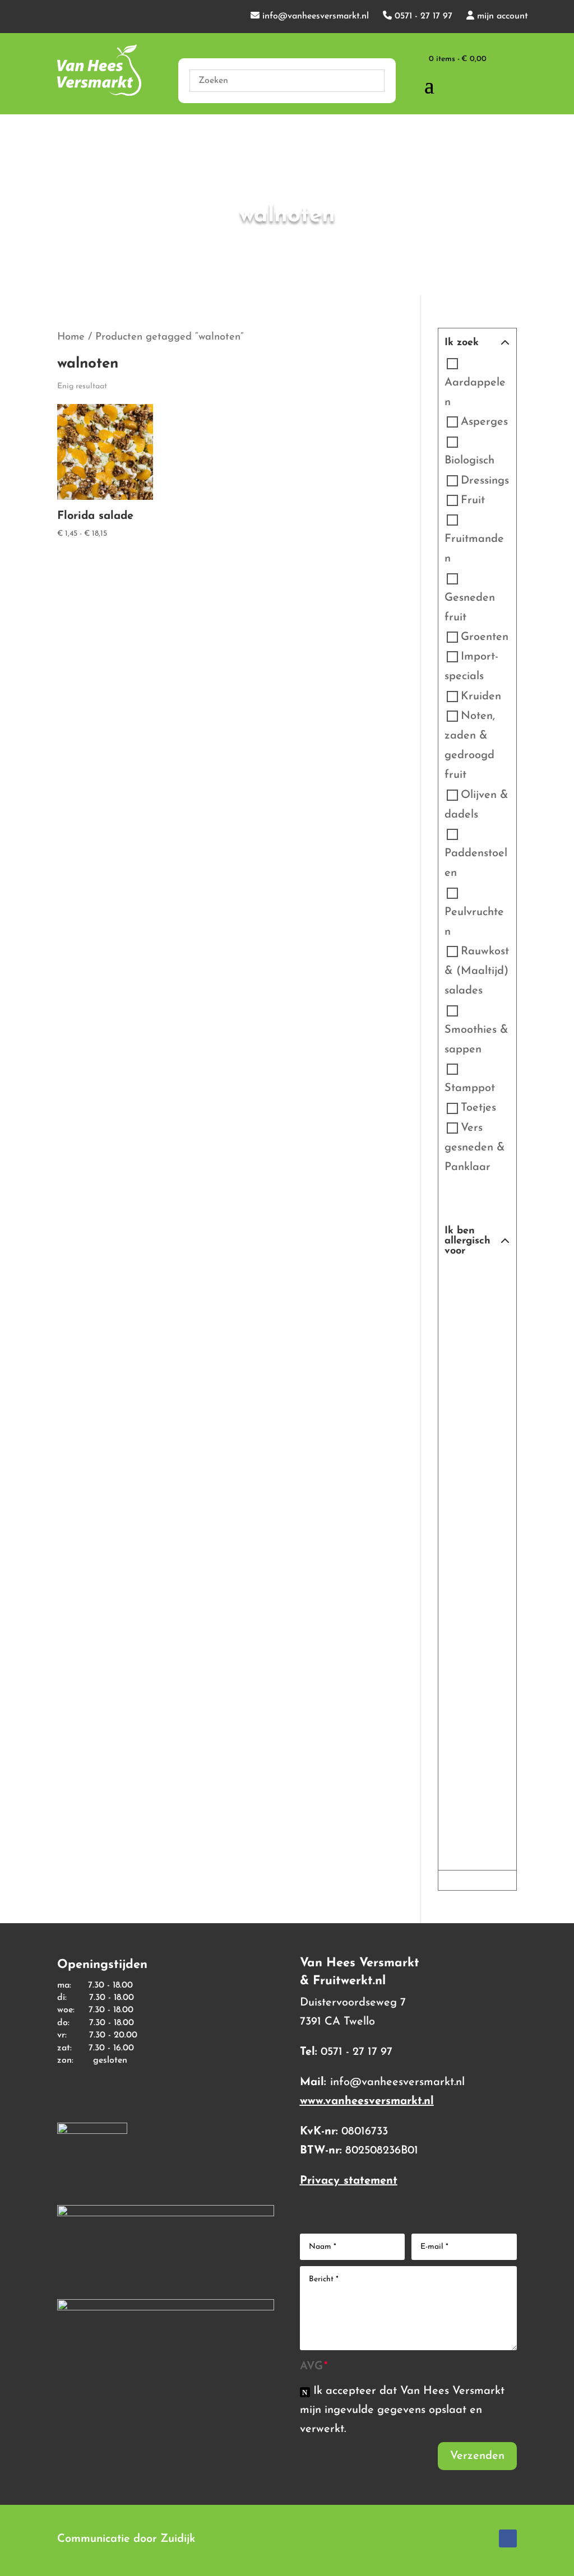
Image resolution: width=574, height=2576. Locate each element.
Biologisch (469, 461)
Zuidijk (178, 2539)
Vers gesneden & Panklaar (475, 1148)
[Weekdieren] (464, 1752)
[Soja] (464, 1673)
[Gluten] (464, 1320)
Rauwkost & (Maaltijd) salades (477, 971)
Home (71, 337)
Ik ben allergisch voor (467, 1241)
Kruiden (481, 697)
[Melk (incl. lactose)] (464, 1399)
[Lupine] (464, 1359)
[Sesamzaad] (464, 1634)
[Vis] (464, 1712)
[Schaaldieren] (464, 1556)
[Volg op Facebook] (508, 2538)
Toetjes (478, 1108)
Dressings (485, 481)
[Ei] (464, 1281)
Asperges (484, 422)
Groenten (485, 637)
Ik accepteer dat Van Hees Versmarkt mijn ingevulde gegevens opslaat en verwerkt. (402, 2410)
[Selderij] (464, 1595)
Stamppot (470, 1088)
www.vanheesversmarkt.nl (367, 2101)
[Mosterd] (464, 1438)
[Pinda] (464, 1516)
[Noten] (464, 1477)
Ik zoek (462, 343)
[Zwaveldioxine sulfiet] (464, 1791)
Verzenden (477, 2456)
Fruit (473, 500)
